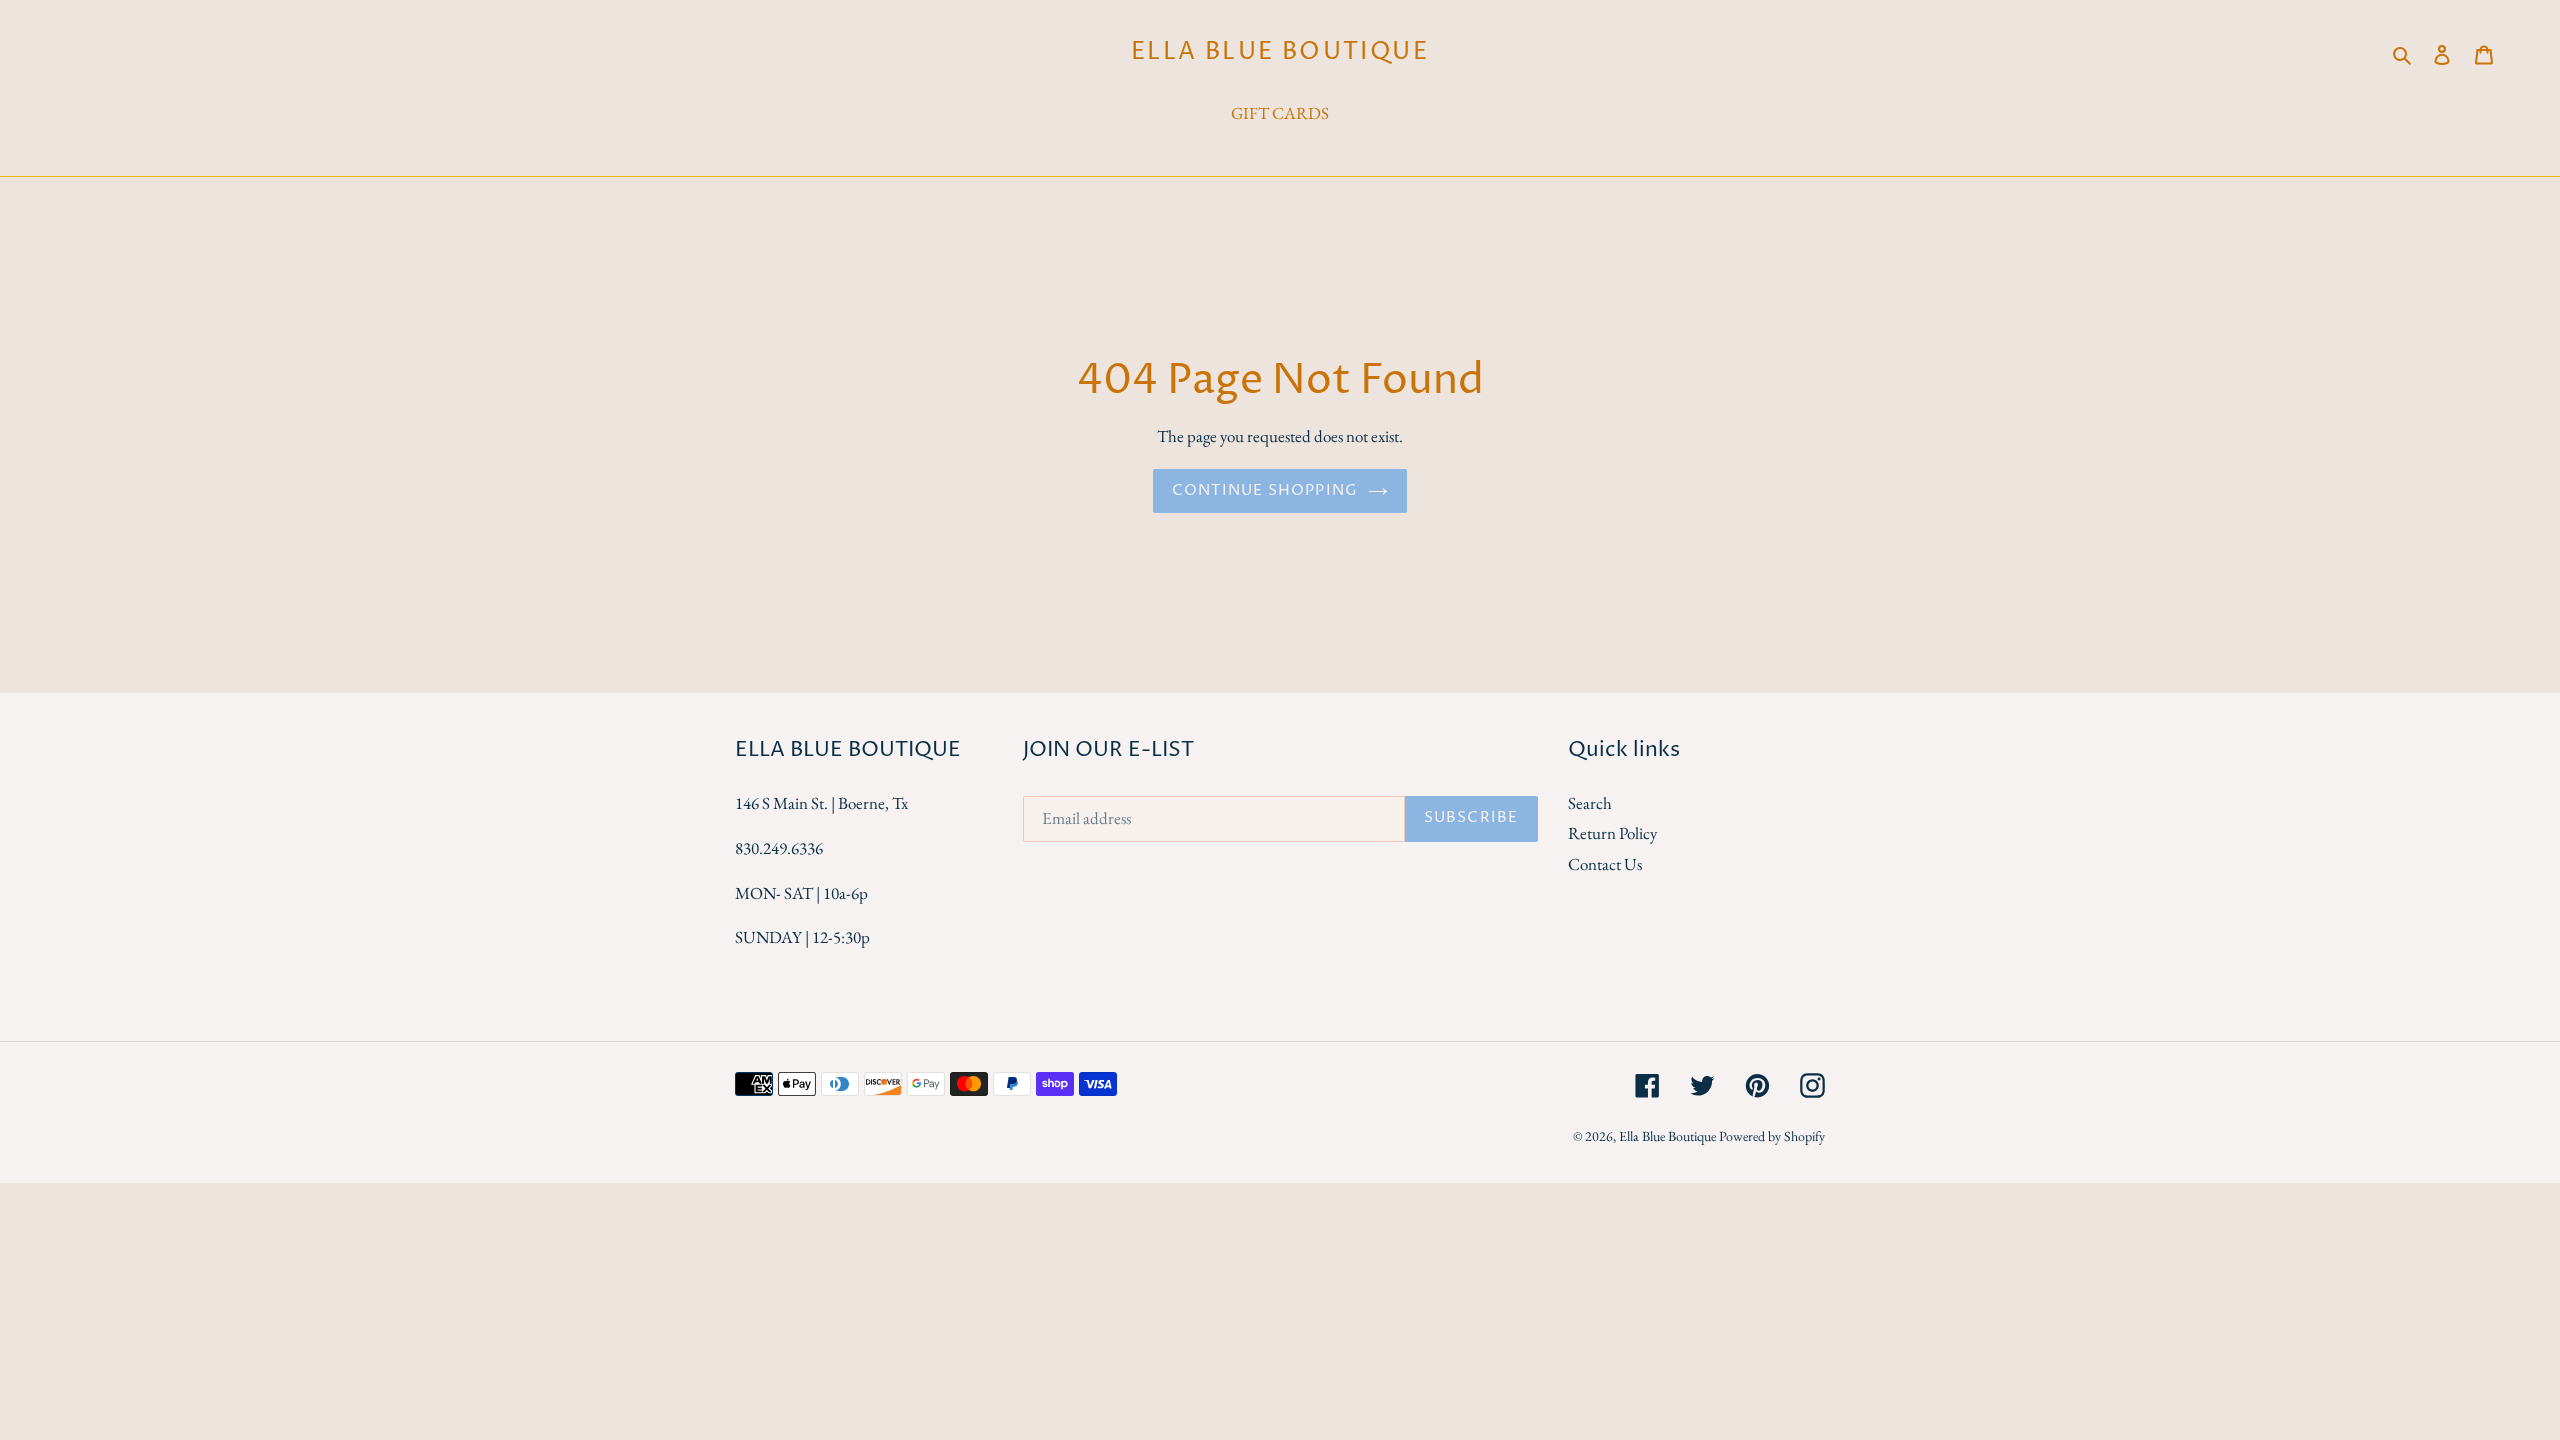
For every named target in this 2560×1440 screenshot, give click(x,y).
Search (1590, 803)
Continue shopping (1265, 490)
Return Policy (1612, 833)
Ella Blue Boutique (1280, 52)
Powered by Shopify (1772, 1136)
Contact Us (1605, 864)
